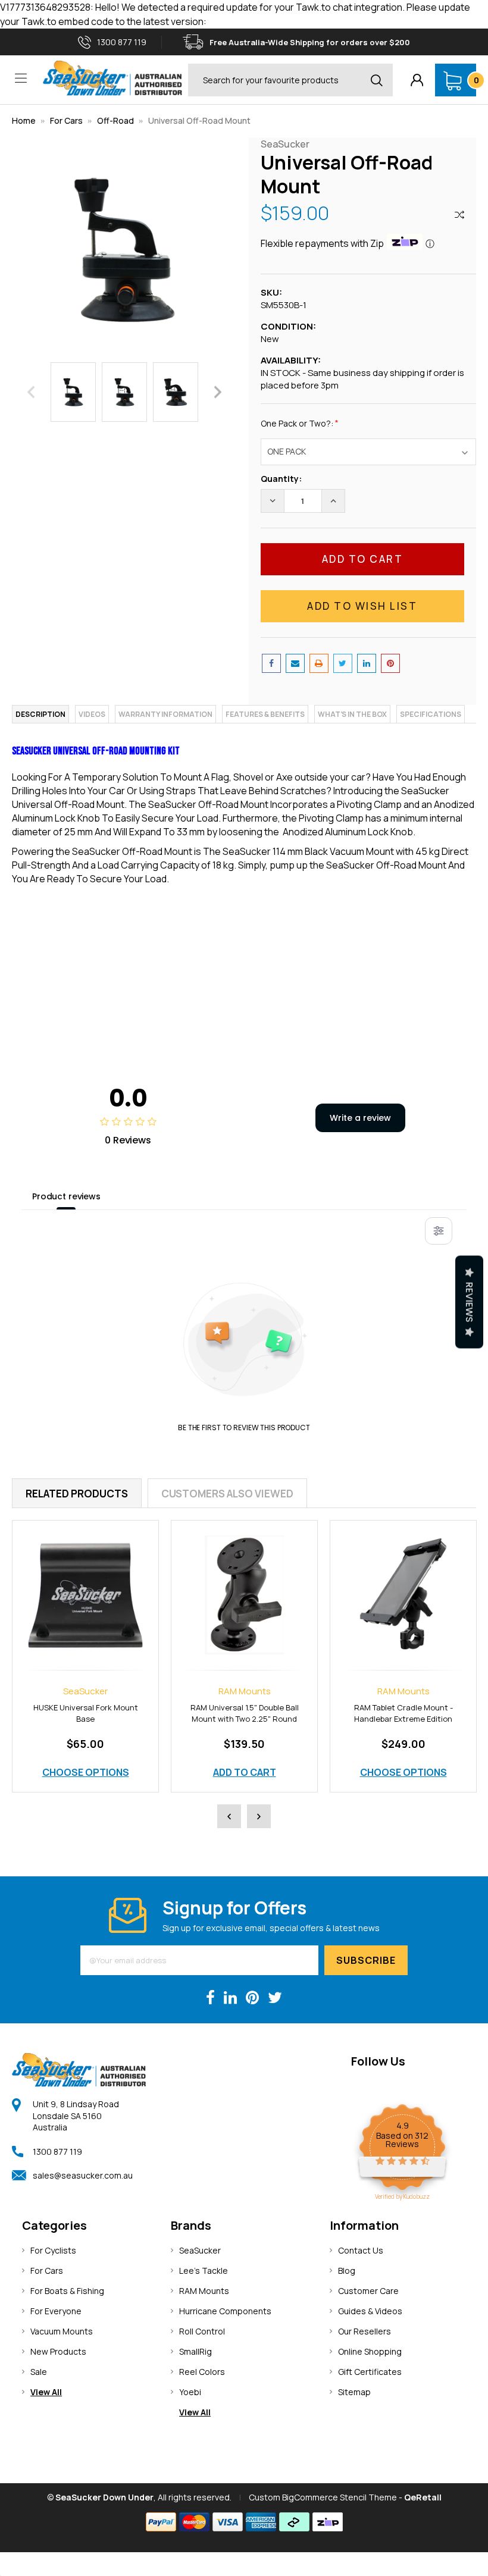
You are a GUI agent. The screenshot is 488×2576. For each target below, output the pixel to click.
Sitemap (354, 2392)
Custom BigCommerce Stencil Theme (323, 2497)
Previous (31, 392)
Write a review (360, 1118)
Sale (39, 2372)
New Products (58, 2351)
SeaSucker (200, 2250)
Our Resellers (365, 2331)
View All (46, 2392)
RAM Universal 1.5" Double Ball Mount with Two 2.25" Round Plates (86, 1719)
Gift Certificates (370, 2372)
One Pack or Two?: (300, 423)
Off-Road (116, 120)
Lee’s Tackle (204, 2271)
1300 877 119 (57, 2152)
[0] (453, 80)
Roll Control (202, 2331)
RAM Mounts (204, 2291)
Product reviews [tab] (66, 1196)
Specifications (431, 714)
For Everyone (56, 2311)
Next (218, 392)
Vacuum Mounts (62, 2331)
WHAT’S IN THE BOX (352, 714)
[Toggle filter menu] (439, 1231)
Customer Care (368, 2291)
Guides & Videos (370, 2311)
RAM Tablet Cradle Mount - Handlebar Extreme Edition (245, 1713)
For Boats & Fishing (67, 2291)
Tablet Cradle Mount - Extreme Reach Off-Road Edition (403, 1713)
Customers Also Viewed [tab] (227, 1494)
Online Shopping (370, 2351)
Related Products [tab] (77, 1494)
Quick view (86, 1582)
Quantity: (281, 479)
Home (24, 120)
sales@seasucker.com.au (83, 2175)
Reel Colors (202, 2372)
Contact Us (361, 2250)
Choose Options (245, 1772)
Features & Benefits (265, 714)
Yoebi (190, 2392)
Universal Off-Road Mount (199, 120)
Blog (347, 2271)
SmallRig (195, 2351)
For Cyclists (53, 2250)
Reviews (469, 1302)
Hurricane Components (225, 2311)
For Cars (66, 120)
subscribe (366, 1960)
